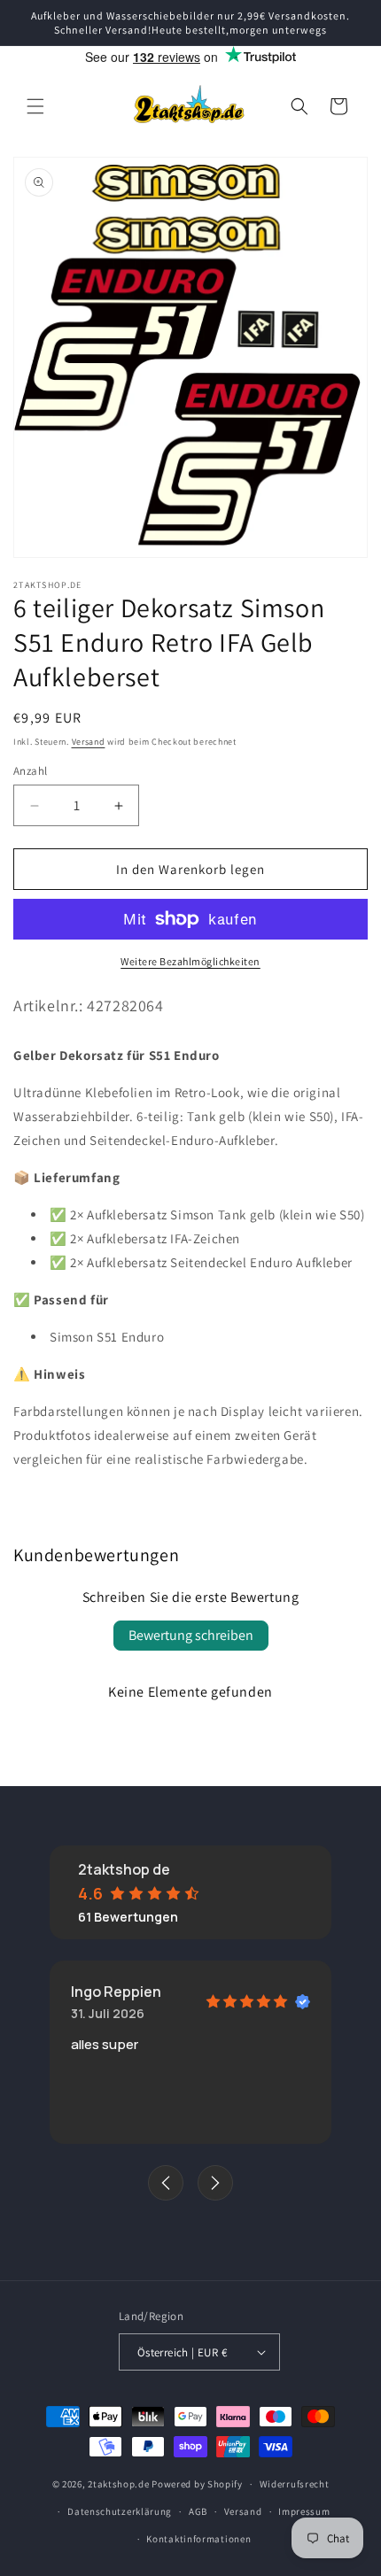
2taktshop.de (120, 2484)
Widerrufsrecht (295, 2484)
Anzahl (30, 771)
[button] (35, 106)
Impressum (304, 2511)
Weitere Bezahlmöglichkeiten (190, 961)
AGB (198, 2511)
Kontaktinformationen (198, 2539)
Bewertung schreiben (191, 1635)
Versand (89, 742)
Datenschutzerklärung (120, 2511)
